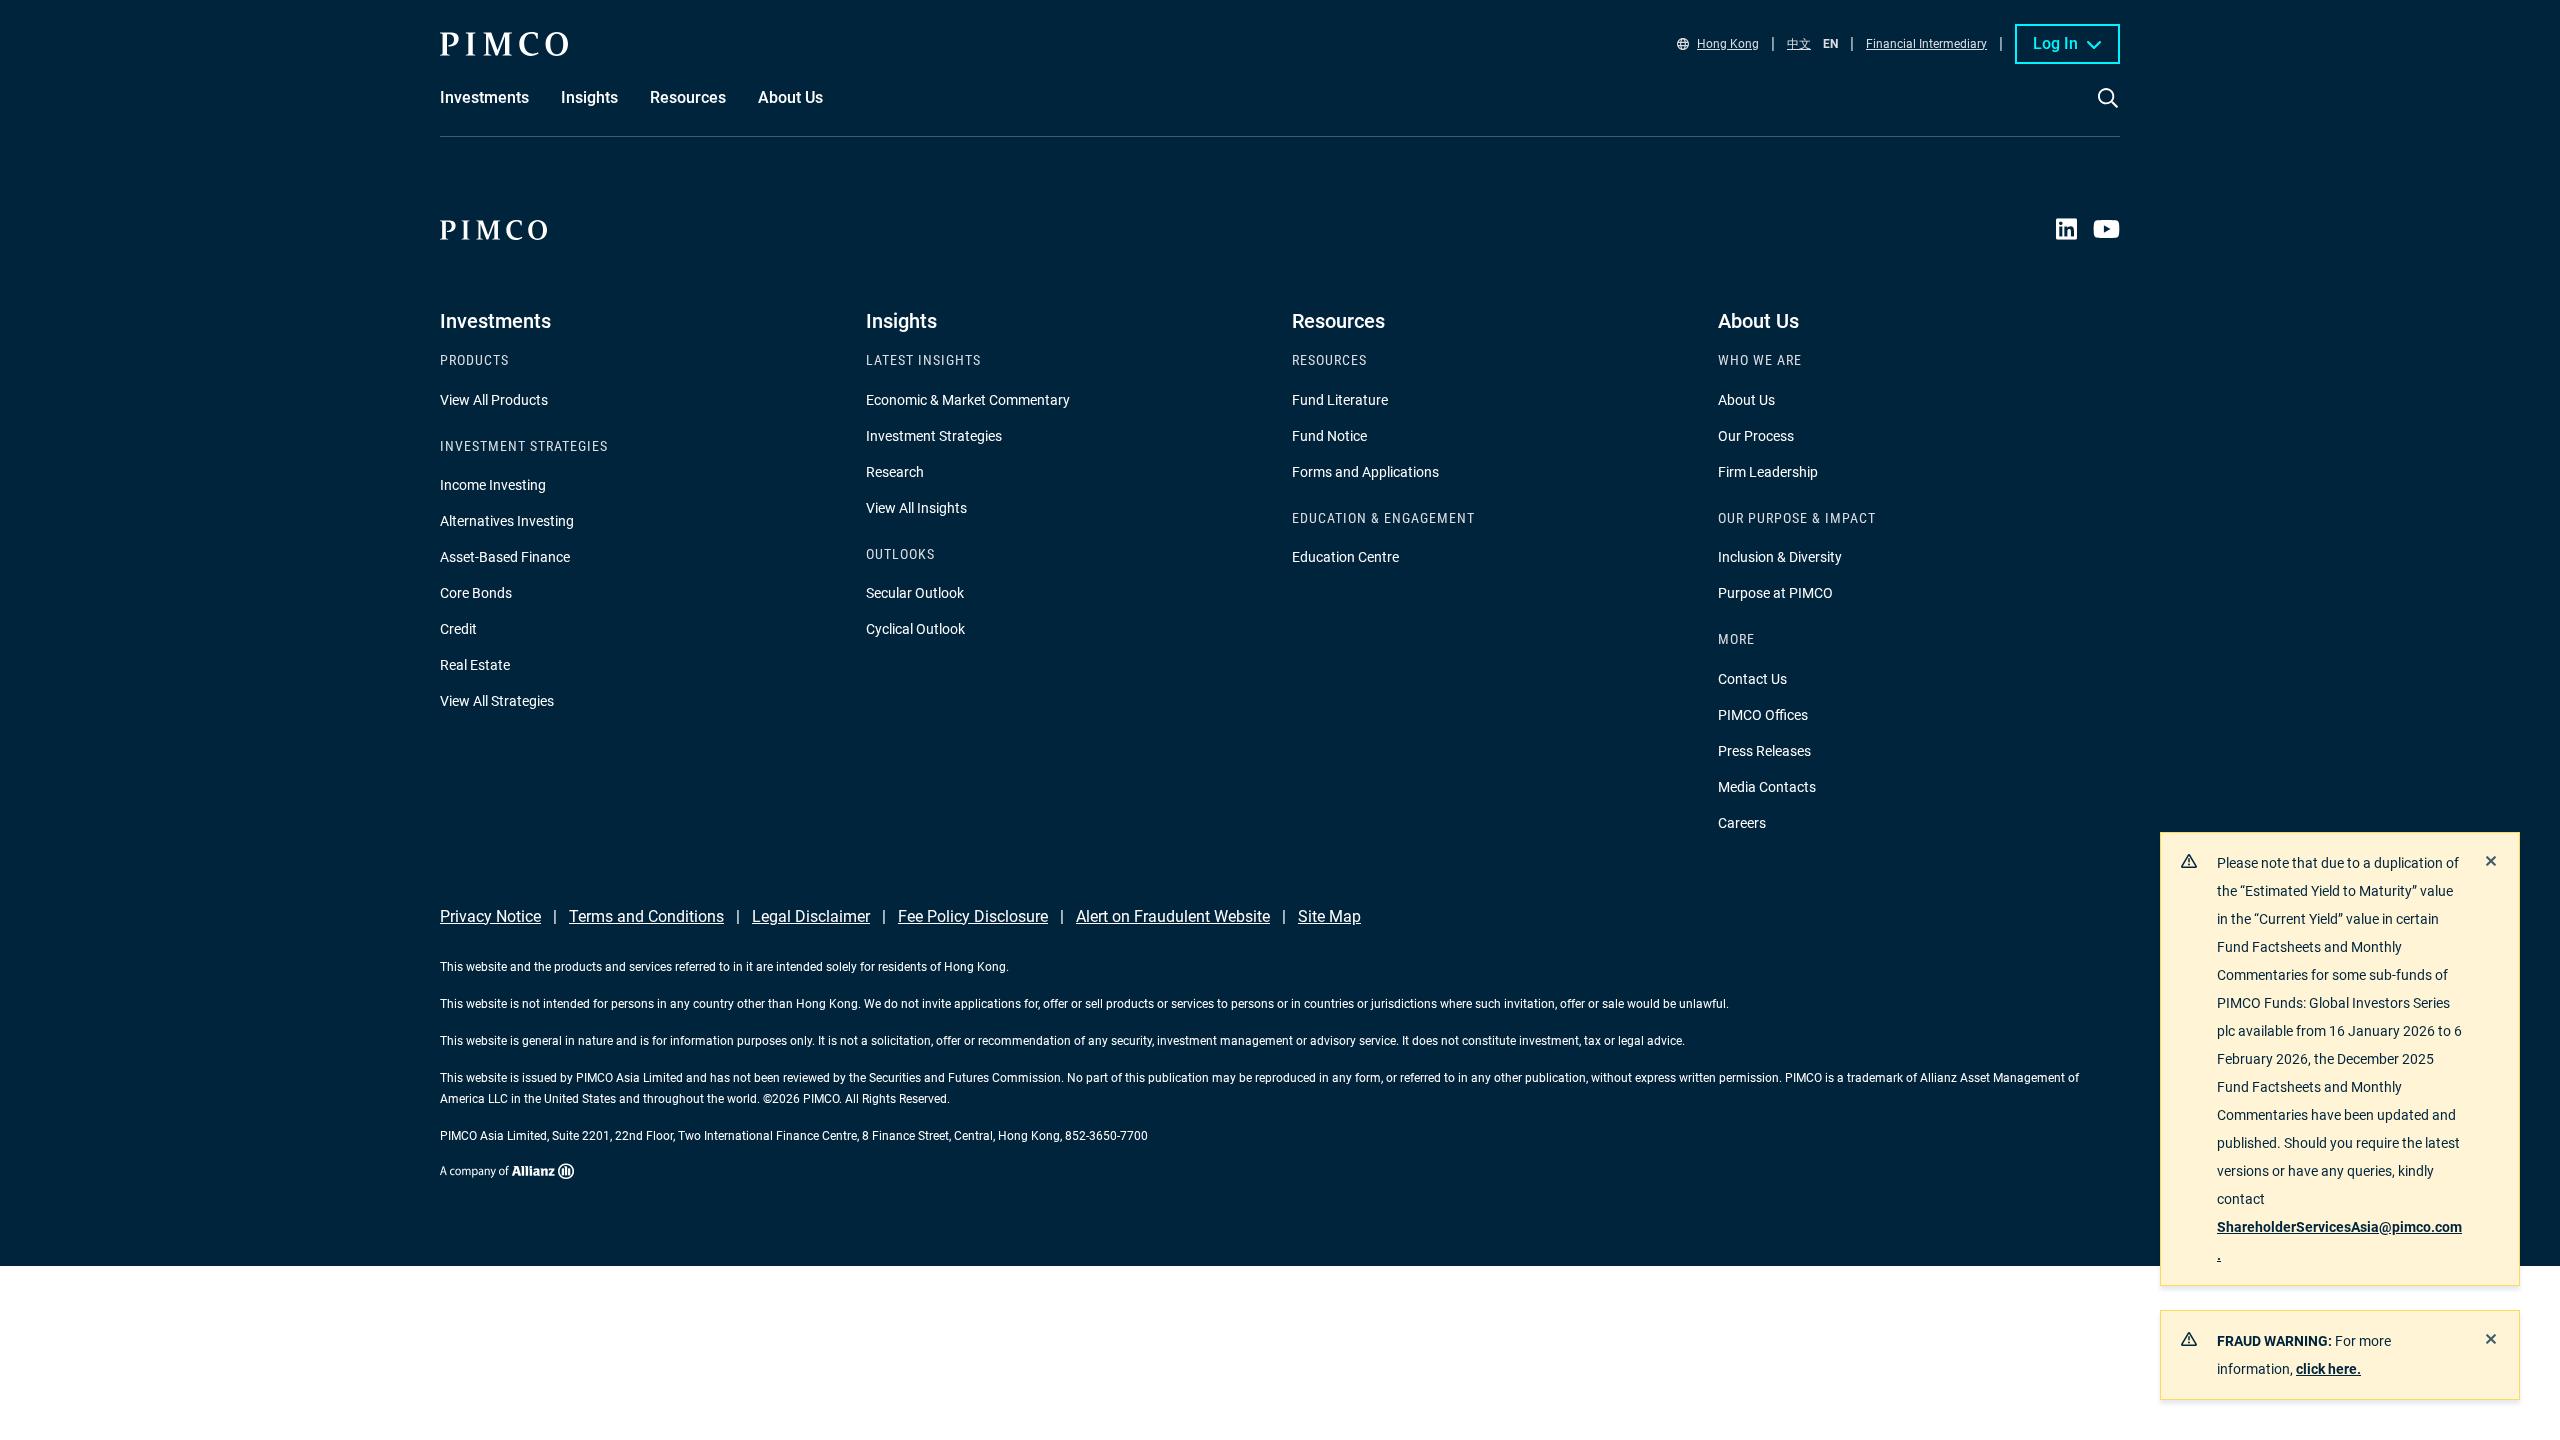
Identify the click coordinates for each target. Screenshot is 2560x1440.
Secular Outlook (915, 593)
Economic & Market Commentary (968, 400)
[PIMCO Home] (504, 44)
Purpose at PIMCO (1775, 593)
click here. (2328, 1369)
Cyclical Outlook (915, 629)
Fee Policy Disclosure (973, 916)
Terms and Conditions (646, 916)
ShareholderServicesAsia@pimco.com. (2339, 1241)
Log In (2055, 43)
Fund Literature (1340, 400)
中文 (1799, 44)
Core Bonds (476, 593)
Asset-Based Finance (505, 557)
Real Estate (475, 665)
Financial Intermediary (1926, 44)
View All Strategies (497, 701)
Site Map (1329, 916)
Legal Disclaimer (811, 916)
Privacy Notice (490, 916)
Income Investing (493, 485)
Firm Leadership (1768, 472)
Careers (1742, 823)
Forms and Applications (1365, 472)
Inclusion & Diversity (1780, 557)
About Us (1746, 400)
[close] (2491, 861)
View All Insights (916, 508)
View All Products (494, 400)
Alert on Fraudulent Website (1173, 916)
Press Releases (1764, 751)
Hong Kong (1728, 44)
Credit (458, 629)
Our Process (1756, 436)
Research (895, 472)
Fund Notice (1329, 436)
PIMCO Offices (1763, 715)
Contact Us (1752, 679)
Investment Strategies (934, 436)
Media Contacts (1767, 787)
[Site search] (2108, 112)
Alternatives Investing (507, 521)
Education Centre (1345, 557)
